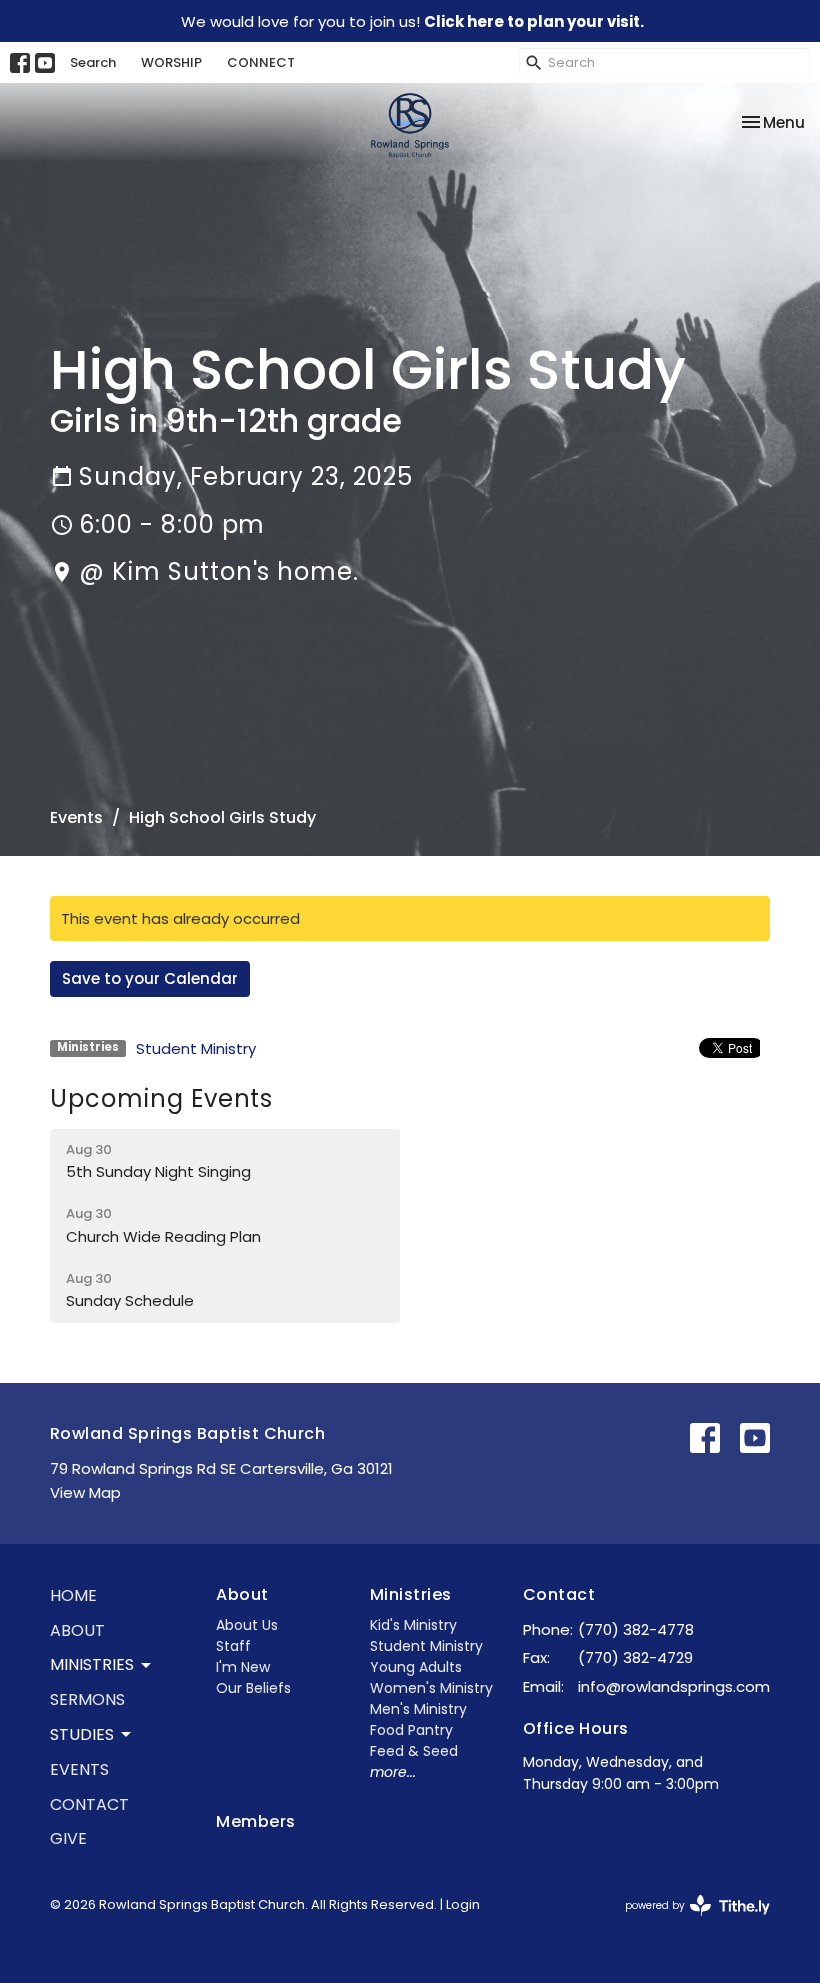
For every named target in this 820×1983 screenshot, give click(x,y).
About (77, 1630)
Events (76, 817)
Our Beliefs (253, 1688)
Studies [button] (82, 1734)
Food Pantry (411, 1730)
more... (393, 1772)
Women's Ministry (431, 1688)
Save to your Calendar (150, 978)
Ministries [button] (92, 1664)
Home (73, 1595)
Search (93, 62)
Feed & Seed (414, 1751)
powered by (688, 1922)
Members (255, 1821)
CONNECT (261, 62)
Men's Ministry (418, 1709)
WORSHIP (171, 62)
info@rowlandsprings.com (674, 1686)
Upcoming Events (161, 1098)
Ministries (411, 1594)
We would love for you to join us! (412, 21)
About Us (247, 1625)
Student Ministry (196, 1048)
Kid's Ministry (413, 1625)
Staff (233, 1646)
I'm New (243, 1667)
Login (463, 1904)
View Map (85, 1492)
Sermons (87, 1699)
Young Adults (416, 1667)
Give (68, 1838)
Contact (89, 1804)
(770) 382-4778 (636, 1629)
